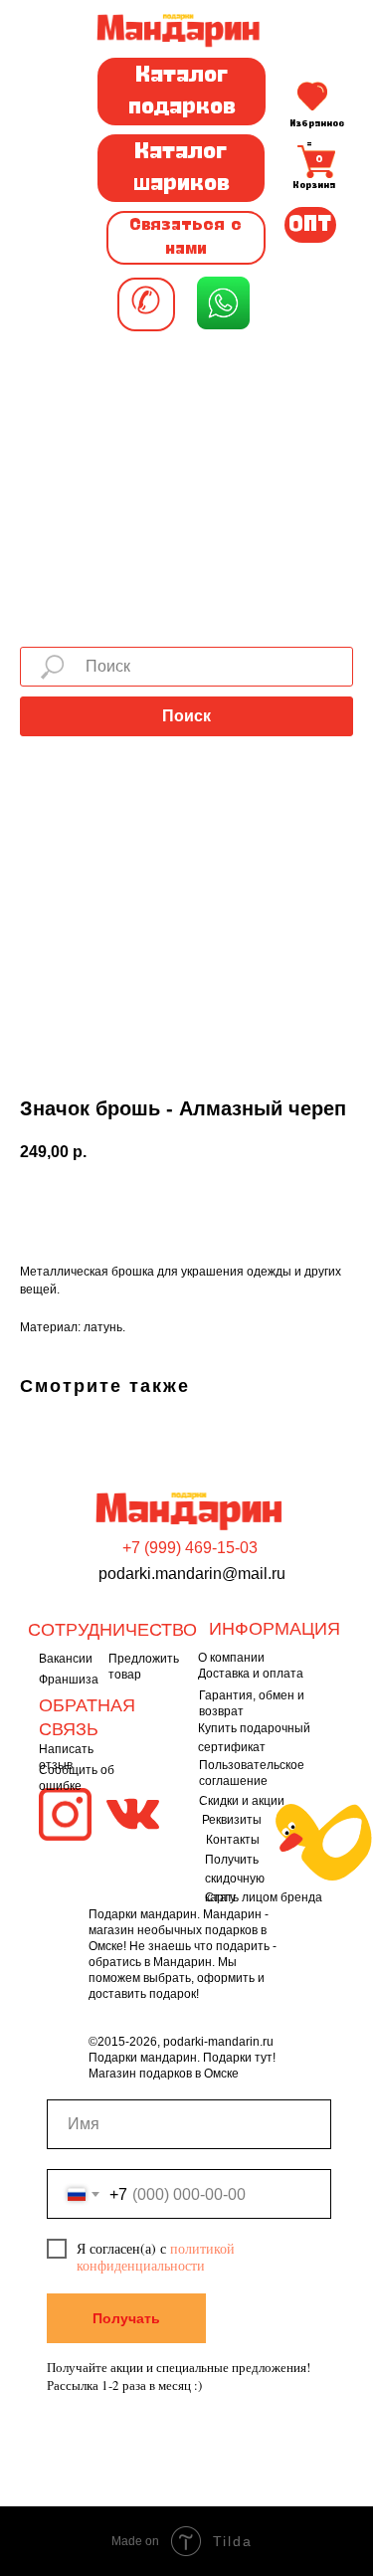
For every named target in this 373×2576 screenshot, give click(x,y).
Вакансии (66, 1659)
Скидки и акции (242, 1801)
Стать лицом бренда (264, 1897)
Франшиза (69, 1680)
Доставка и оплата (251, 1674)
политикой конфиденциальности (156, 2257)
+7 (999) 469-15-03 (190, 1548)
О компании (231, 1658)
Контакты (233, 1840)
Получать (126, 2318)
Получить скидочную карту (235, 1879)
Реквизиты (232, 1820)
